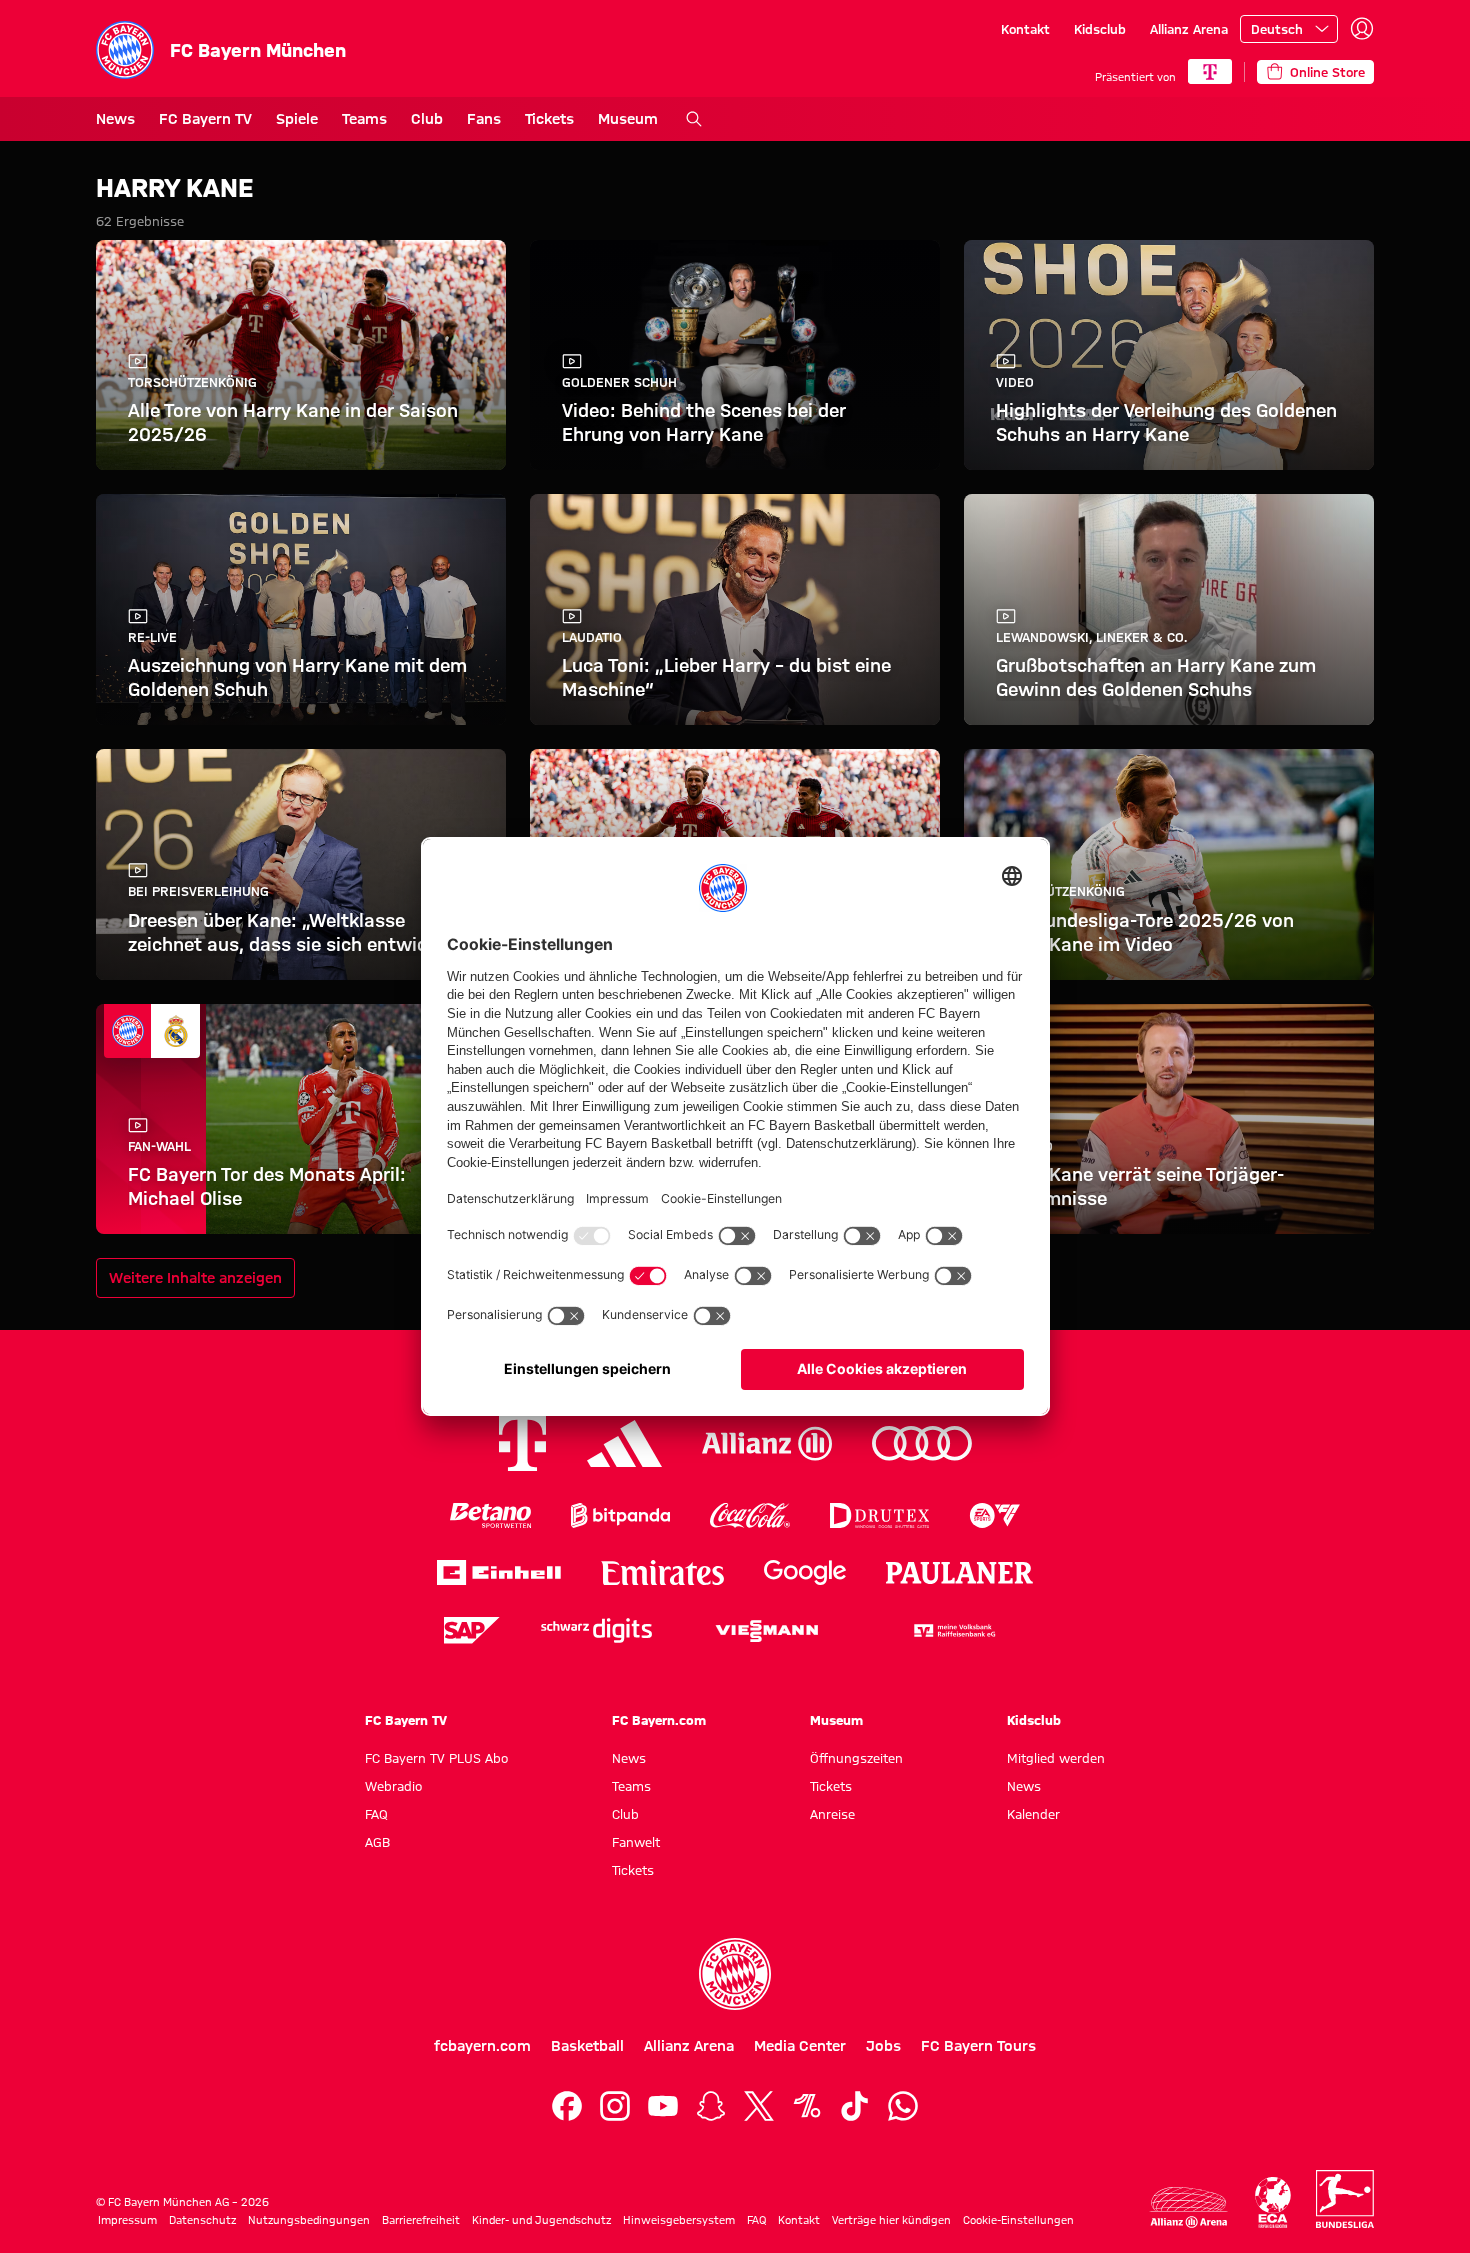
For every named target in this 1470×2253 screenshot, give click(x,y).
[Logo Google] (805, 1572)
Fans (484, 119)
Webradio (393, 1786)
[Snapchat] (711, 2106)
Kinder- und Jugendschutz (541, 2220)
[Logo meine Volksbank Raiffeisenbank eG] (953, 1630)
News (115, 119)
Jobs (883, 2046)
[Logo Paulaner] (960, 1573)
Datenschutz (202, 2220)
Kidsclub (1100, 29)
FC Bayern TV (205, 119)
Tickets (549, 119)
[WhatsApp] (903, 2106)
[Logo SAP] (472, 1630)
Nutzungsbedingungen (309, 2220)
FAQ (376, 1814)
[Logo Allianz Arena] (1189, 2207)
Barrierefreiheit (421, 2220)
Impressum (127, 2220)
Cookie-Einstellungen (1018, 2220)
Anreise (832, 1814)
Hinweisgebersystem (679, 2220)
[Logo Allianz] (767, 1443)
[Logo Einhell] (499, 1572)
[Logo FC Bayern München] (735, 1974)
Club (427, 119)
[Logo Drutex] (879, 1515)
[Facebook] (567, 2106)
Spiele (297, 119)
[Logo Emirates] (662, 1572)
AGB (377, 1842)
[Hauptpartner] (1210, 71)
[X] (759, 2106)
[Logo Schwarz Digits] (596, 1630)
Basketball (587, 2046)
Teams (364, 119)
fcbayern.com (482, 2046)
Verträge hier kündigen (891, 2220)
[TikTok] (855, 2106)
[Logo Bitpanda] (620, 1515)
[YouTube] (663, 2106)
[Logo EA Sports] (995, 1515)
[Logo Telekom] (522, 1443)
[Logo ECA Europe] (1273, 2202)
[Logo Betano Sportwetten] (490, 1515)
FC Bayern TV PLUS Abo (436, 1758)
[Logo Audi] (922, 1443)
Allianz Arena (1189, 29)
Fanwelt (636, 1842)
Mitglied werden (1056, 1758)
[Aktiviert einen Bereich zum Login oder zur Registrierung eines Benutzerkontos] (1362, 29)
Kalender (1033, 1814)
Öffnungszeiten (856, 1758)
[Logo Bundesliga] (1345, 2199)
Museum (628, 119)
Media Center (800, 2046)
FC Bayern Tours (978, 2046)
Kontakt (1025, 29)
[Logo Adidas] (624, 1444)
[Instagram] (615, 2106)
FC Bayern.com (659, 1720)
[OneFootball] (807, 2106)
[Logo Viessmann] (767, 1631)
